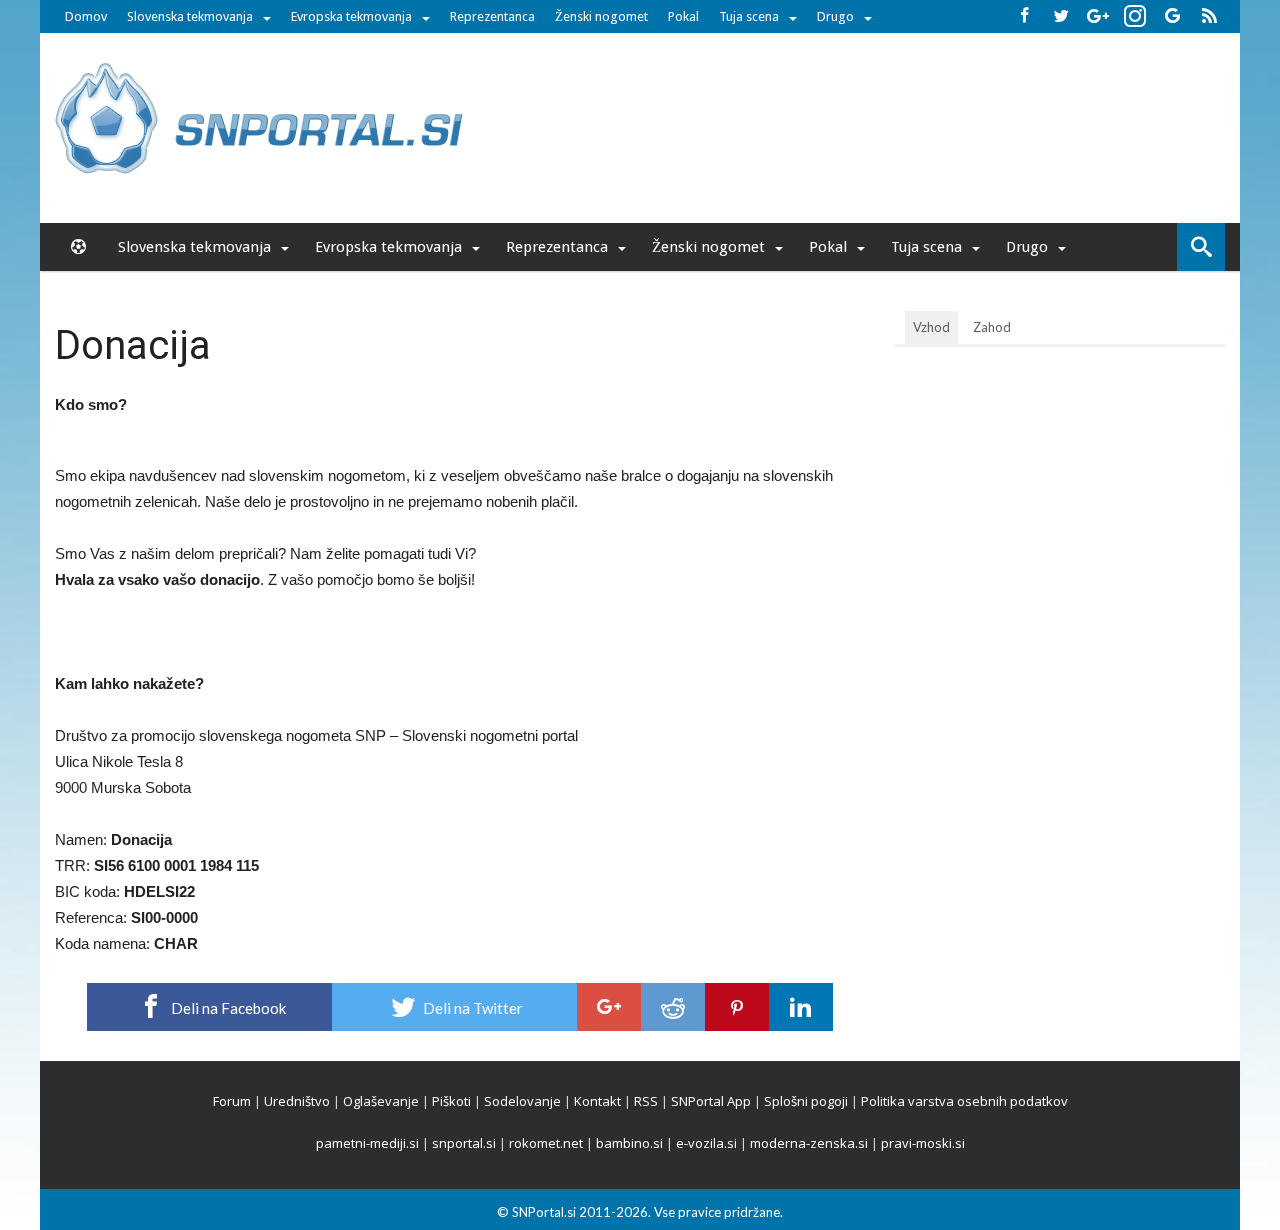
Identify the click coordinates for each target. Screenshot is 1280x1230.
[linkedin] (801, 1007)
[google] (609, 1007)
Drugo (835, 16)
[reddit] (673, 1007)
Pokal (683, 16)
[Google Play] (1172, 16)
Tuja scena (749, 16)
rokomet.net (546, 1143)
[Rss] (1209, 16)
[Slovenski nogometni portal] (262, 62)
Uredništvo (297, 1101)
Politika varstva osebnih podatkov (964, 1101)
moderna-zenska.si (809, 1143)
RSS (646, 1101)
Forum (232, 1101)
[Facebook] (1024, 16)
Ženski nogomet (601, 16)
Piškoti (451, 1101)
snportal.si (464, 1143)
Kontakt (597, 1101)
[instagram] (1135, 16)
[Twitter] (1061, 16)
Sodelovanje (522, 1101)
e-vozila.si (706, 1143)
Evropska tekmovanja (351, 16)
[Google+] (1098, 16)
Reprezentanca (492, 16)
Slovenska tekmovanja (190, 16)
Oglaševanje (381, 1101)
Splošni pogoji (806, 1101)
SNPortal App (711, 1101)
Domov (86, 16)
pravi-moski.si (923, 1143)
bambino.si (629, 1143)
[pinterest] (737, 1007)
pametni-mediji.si (367, 1143)
